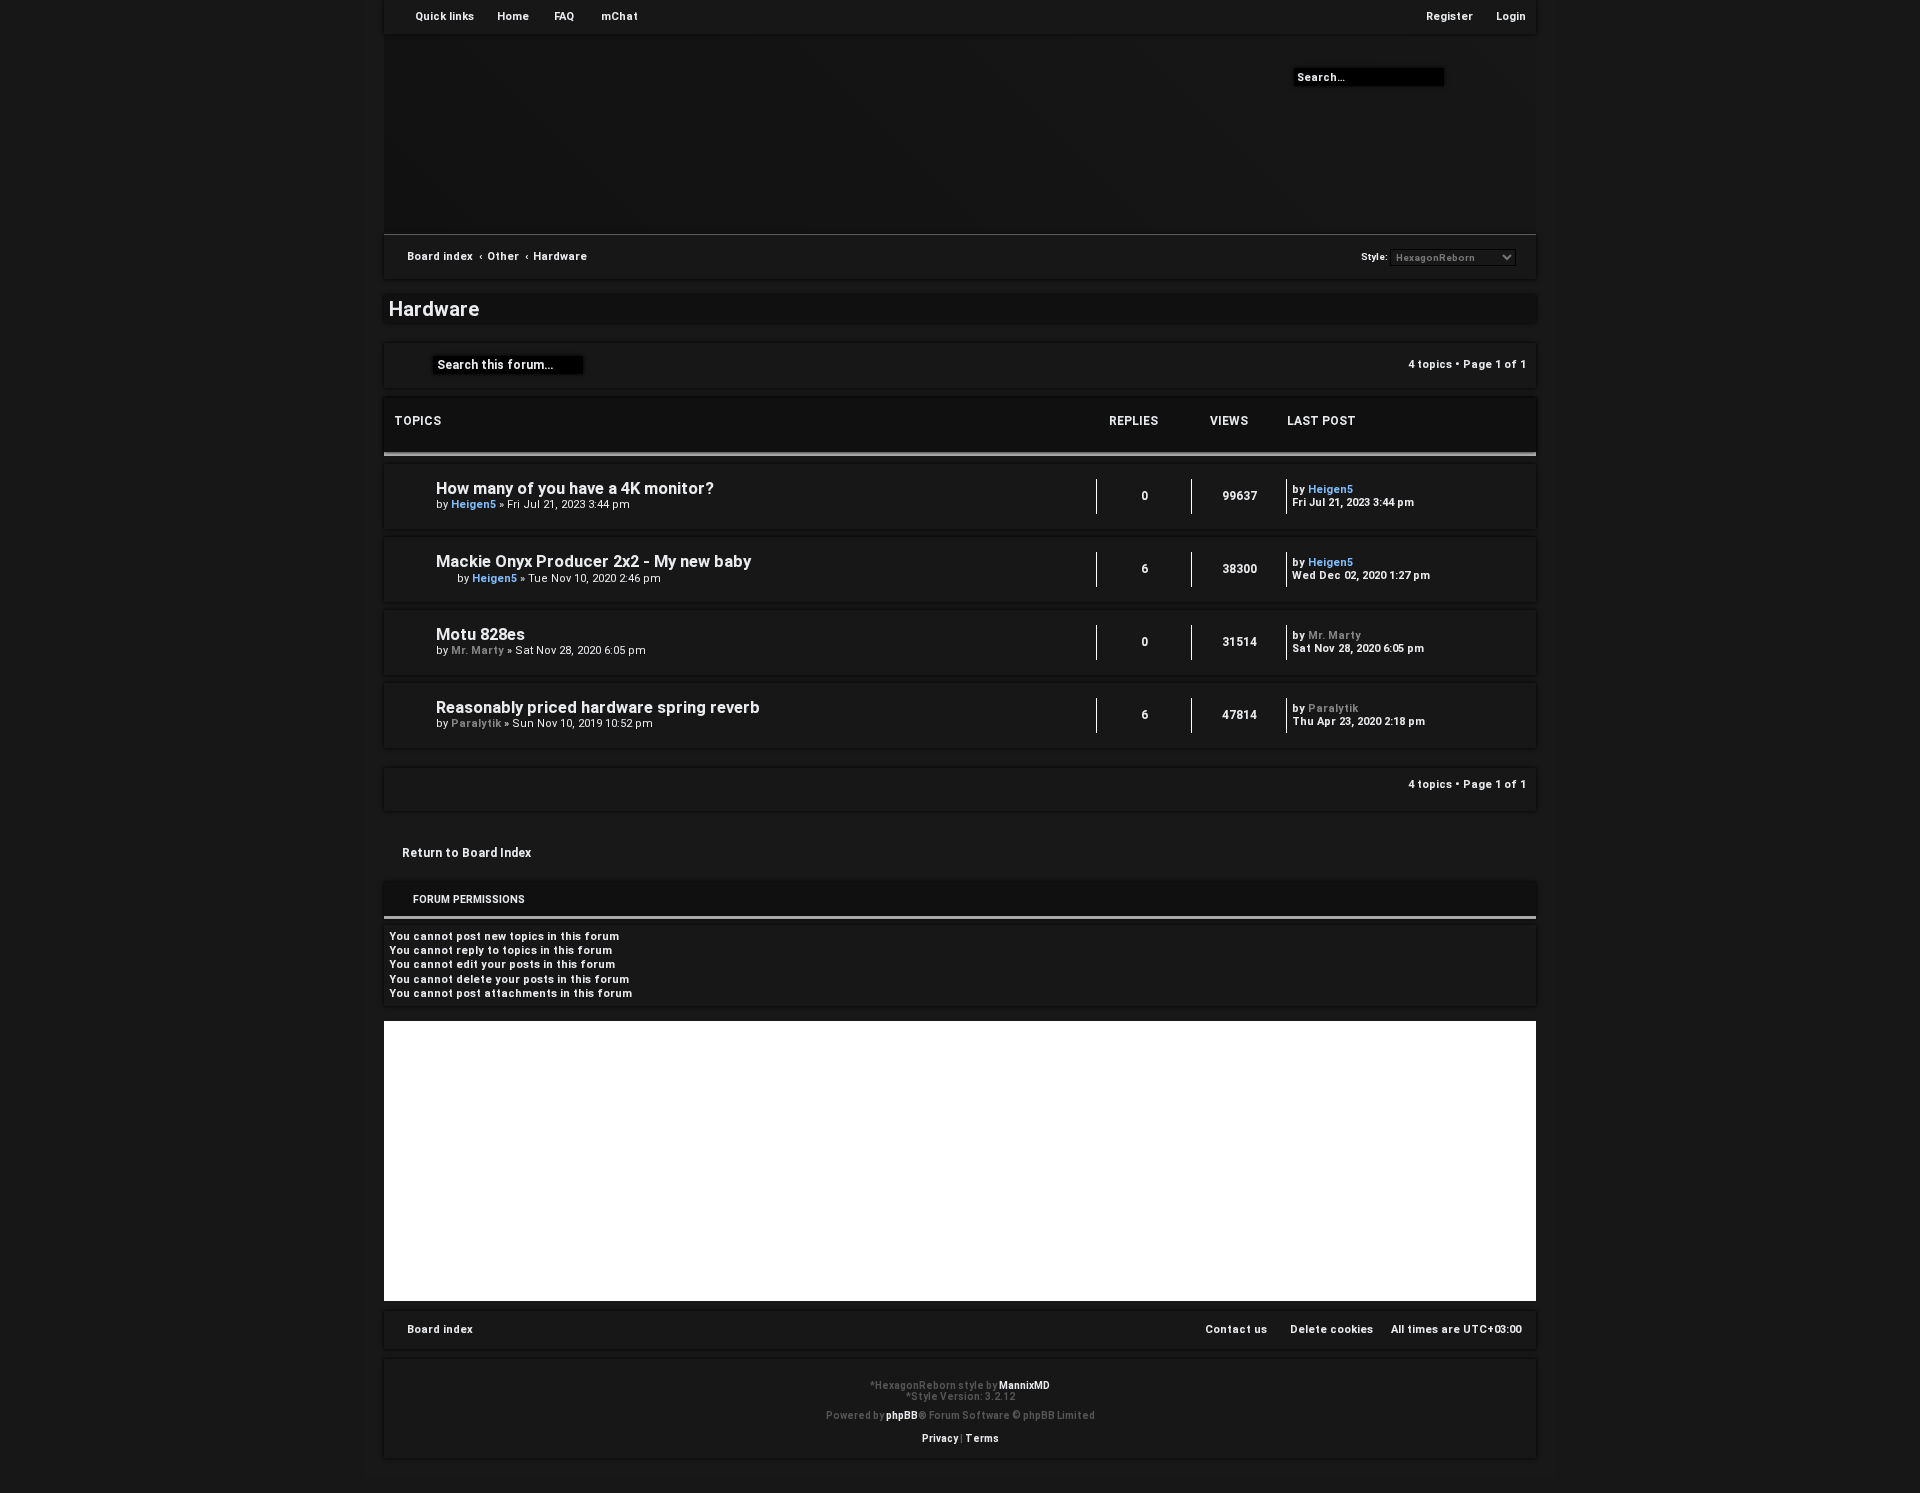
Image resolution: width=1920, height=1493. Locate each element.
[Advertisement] (960, 1161)
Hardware (434, 309)
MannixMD (1024, 1385)
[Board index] (960, 132)
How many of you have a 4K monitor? (575, 488)
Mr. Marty (477, 650)
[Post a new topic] (411, 365)
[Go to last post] (1362, 489)
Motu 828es (480, 634)
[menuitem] (504, 17)
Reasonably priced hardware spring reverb (598, 707)
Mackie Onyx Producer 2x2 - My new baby (593, 561)
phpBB (902, 1415)
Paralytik (476, 723)
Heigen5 (473, 504)
